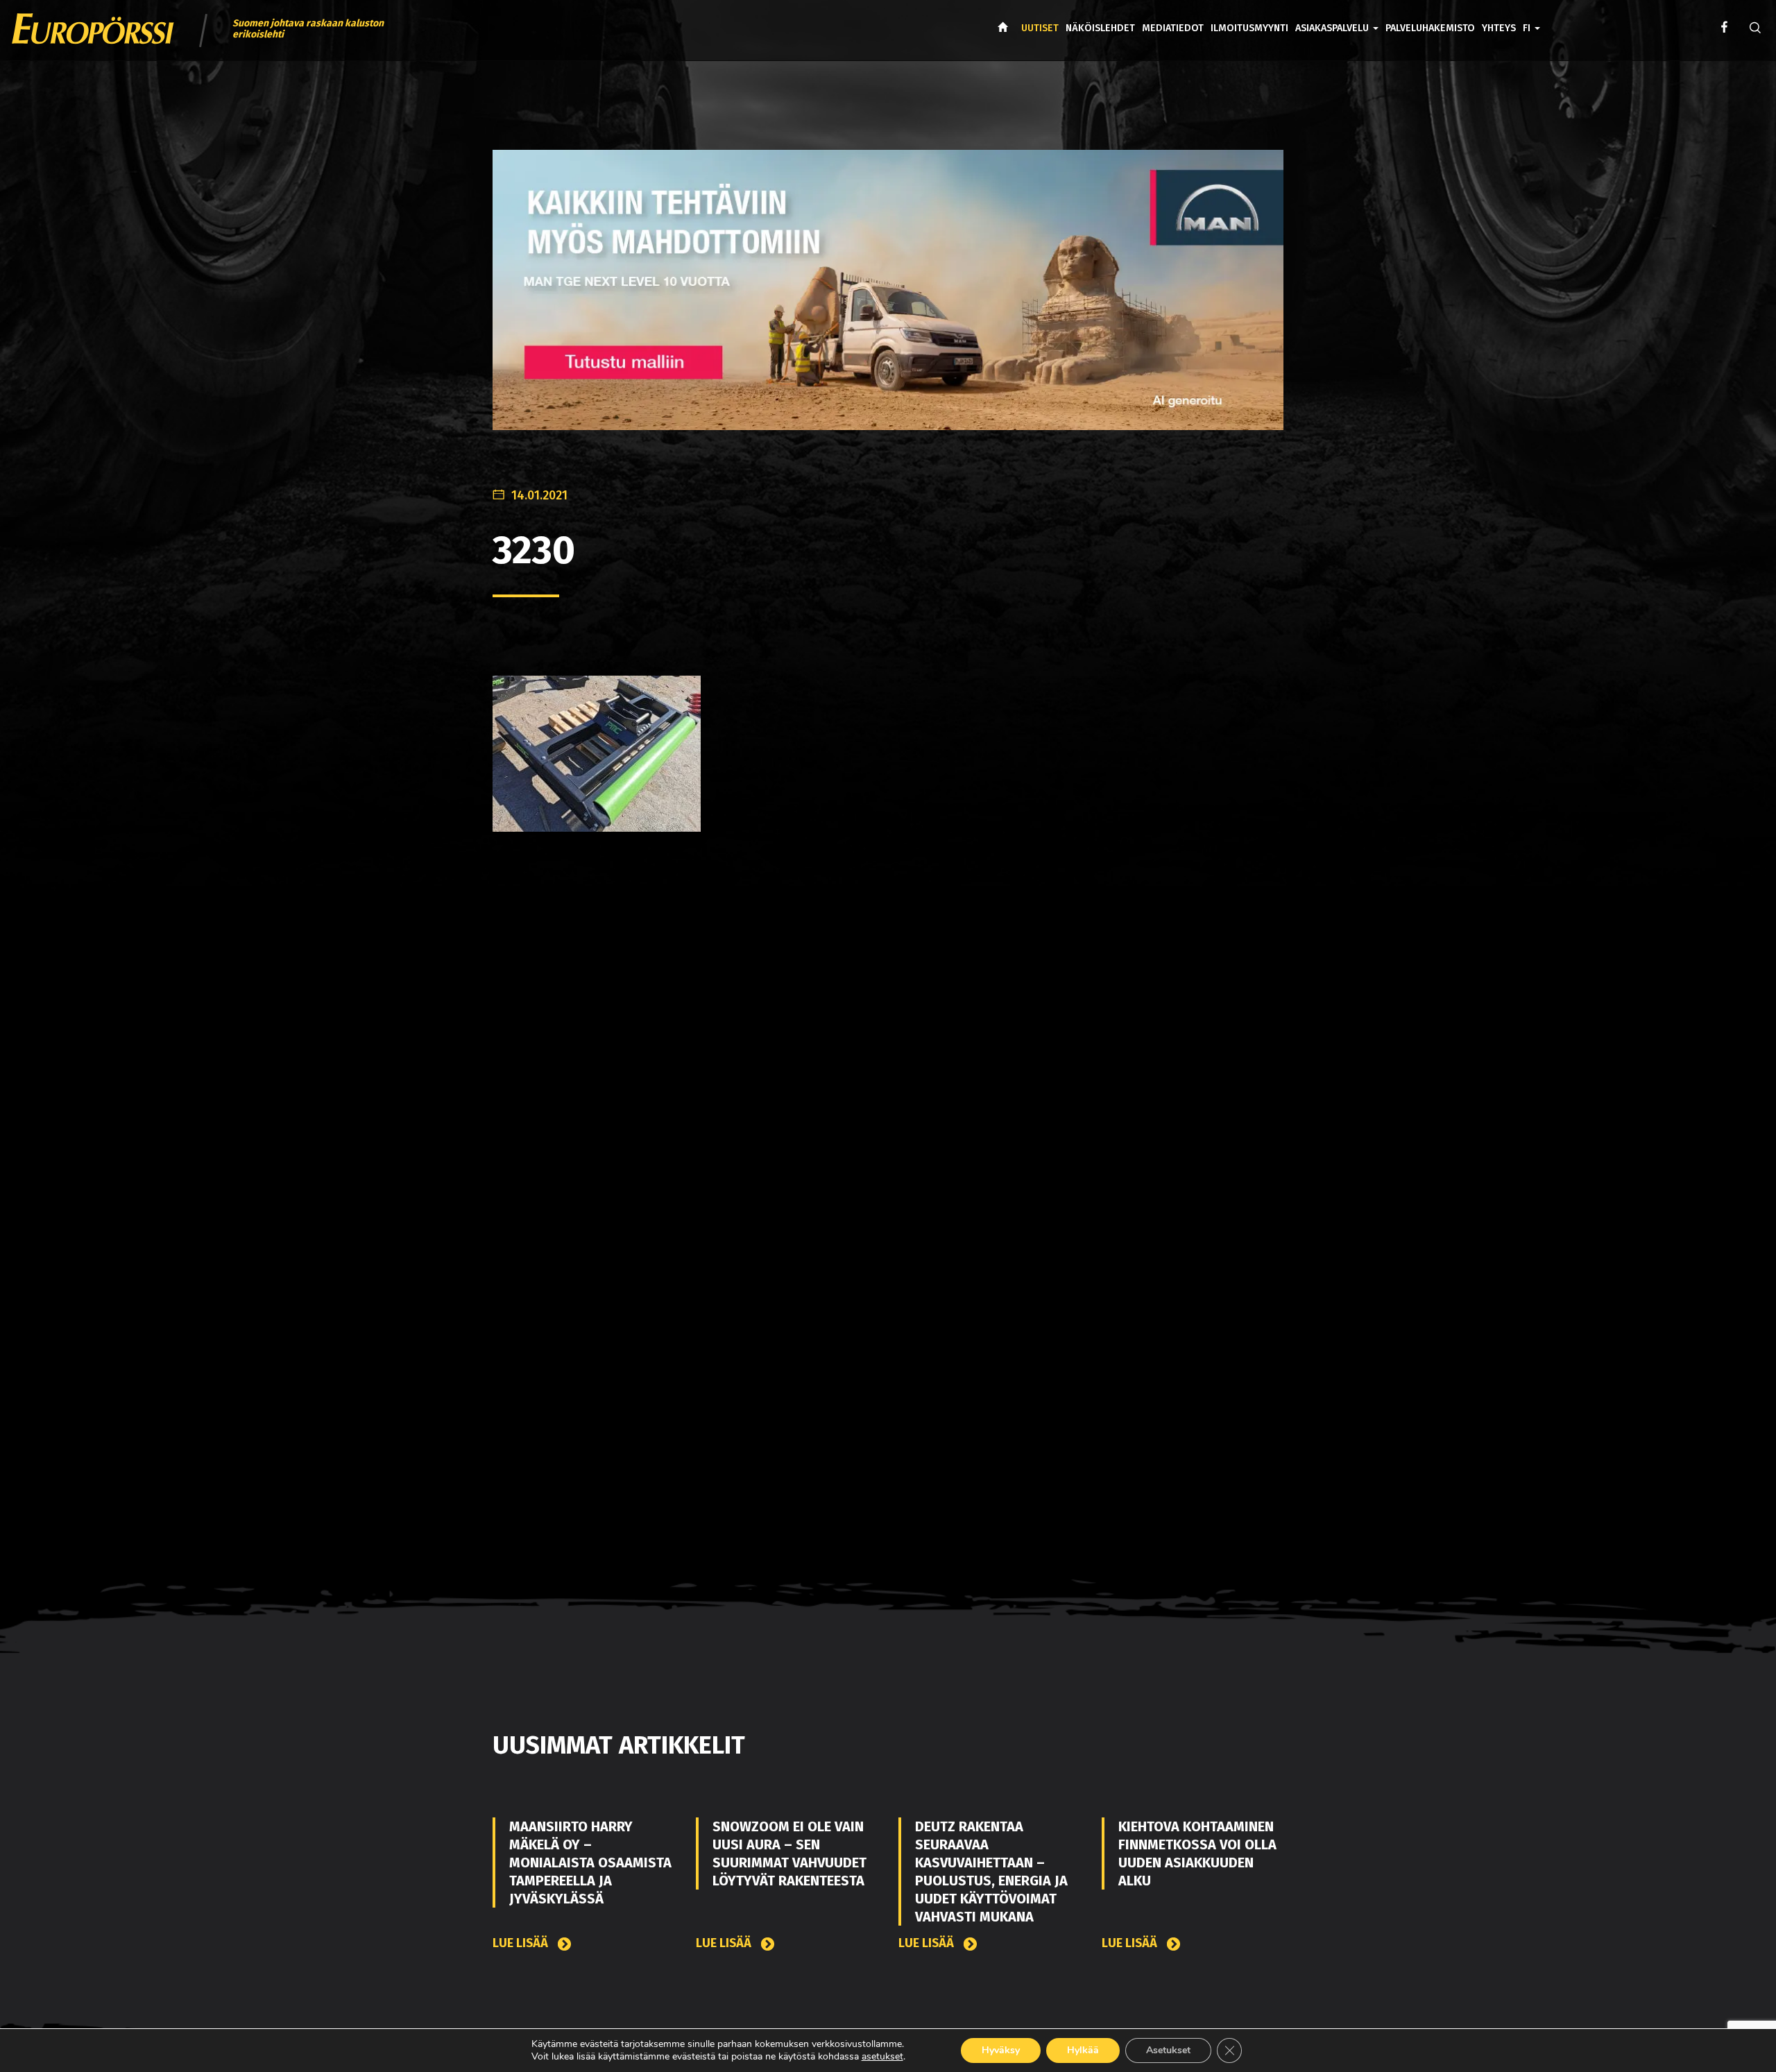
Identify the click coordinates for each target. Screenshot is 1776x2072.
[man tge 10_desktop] (888, 301)
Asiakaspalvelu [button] (1333, 28)
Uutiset (1040, 28)
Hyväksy (1001, 2050)
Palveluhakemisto (1430, 28)
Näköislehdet (1100, 28)
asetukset (882, 2057)
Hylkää (1083, 2050)
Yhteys (1499, 28)
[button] (1531, 18)
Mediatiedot (1173, 28)
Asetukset (1168, 2050)
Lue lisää (522, 1943)
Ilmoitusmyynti (1249, 28)
